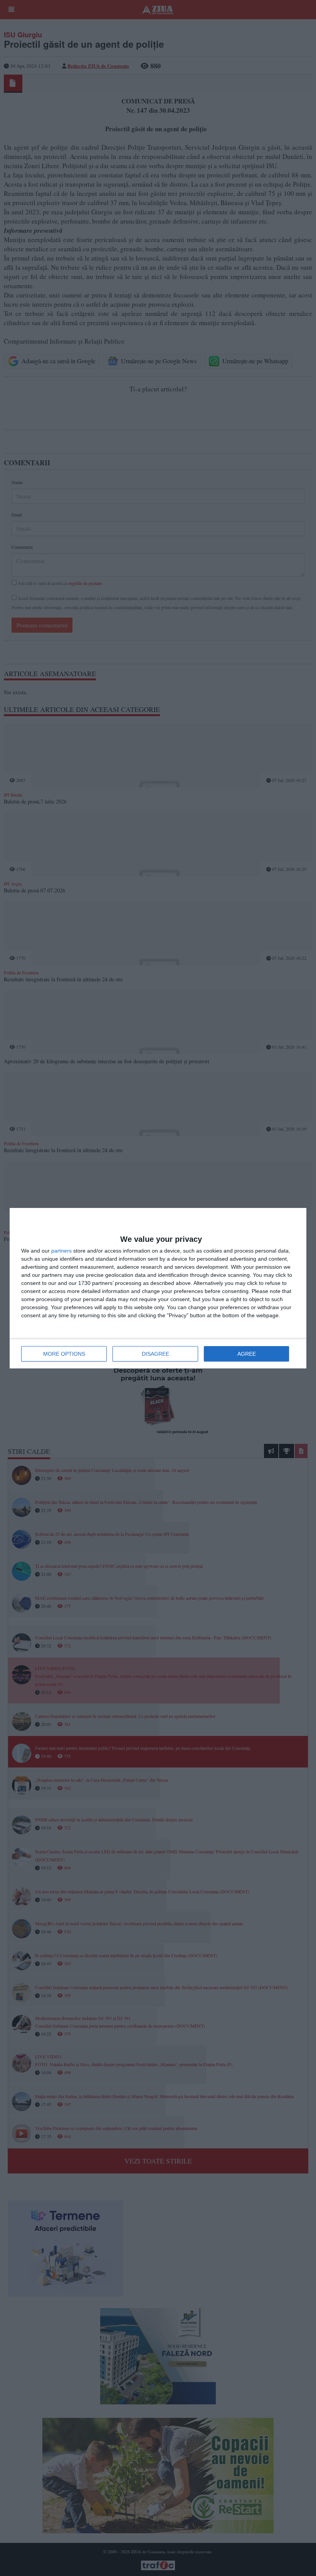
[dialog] (158, 1288)
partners (61, 1251)
